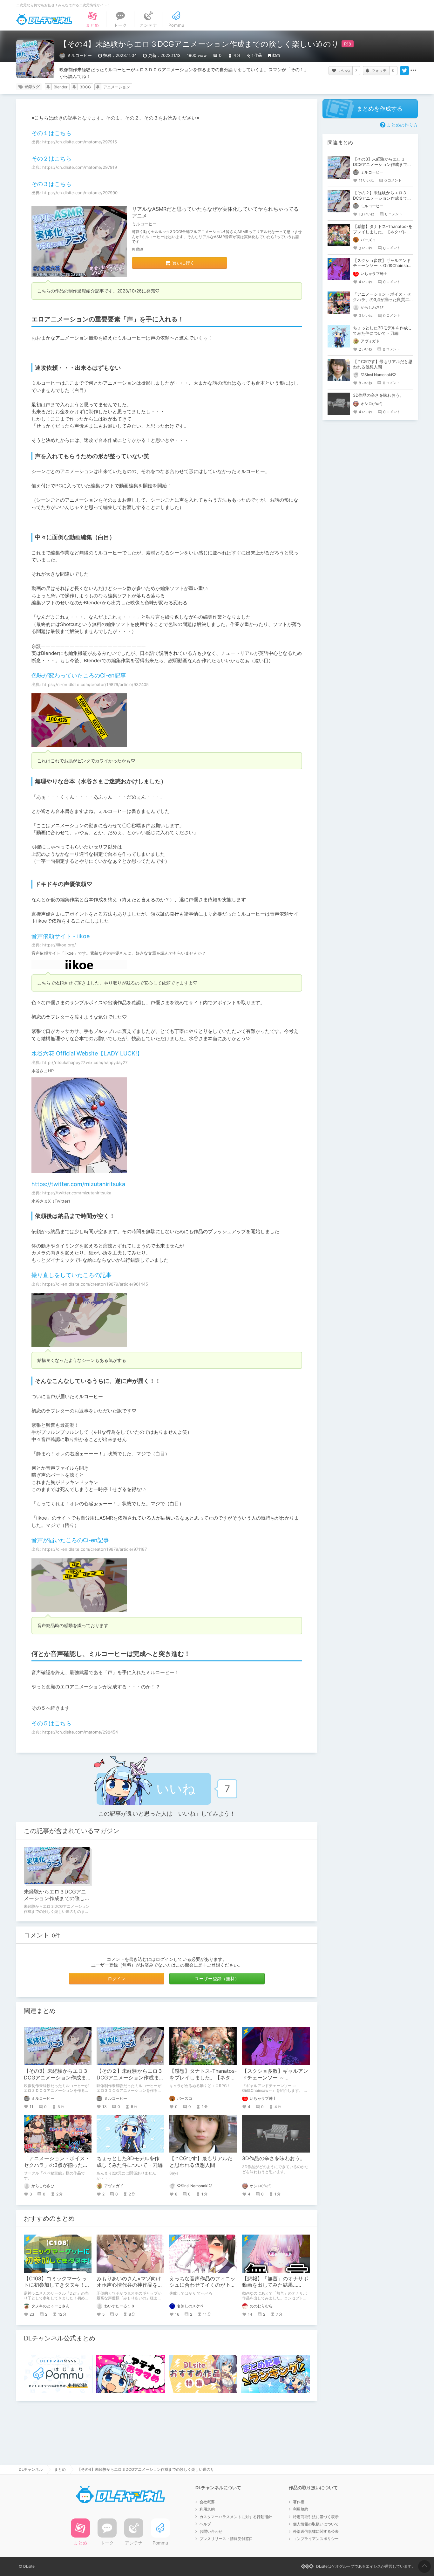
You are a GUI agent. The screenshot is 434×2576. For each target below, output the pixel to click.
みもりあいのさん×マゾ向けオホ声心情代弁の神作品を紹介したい (130, 2285)
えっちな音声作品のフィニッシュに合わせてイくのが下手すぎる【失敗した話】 (202, 2285)
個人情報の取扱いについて (316, 2524)
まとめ (60, 2469)
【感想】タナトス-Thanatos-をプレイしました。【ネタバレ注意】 (203, 2078)
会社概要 (207, 2502)
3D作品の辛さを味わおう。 (274, 2158)
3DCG (85, 87)
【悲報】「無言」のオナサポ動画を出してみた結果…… (275, 2282)
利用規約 (207, 2509)
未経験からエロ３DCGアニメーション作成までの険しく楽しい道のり (55, 1898)
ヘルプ (205, 2524)
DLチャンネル (44, 19)
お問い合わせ (211, 2531)
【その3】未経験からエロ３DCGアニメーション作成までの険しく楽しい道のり (58, 2078)
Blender (61, 87)
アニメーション (117, 87)
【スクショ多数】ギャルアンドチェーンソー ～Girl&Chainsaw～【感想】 (275, 2078)
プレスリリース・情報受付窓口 (226, 2539)
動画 (276, 55)
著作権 (299, 2502)
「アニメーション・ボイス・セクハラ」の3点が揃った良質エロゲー (57, 2165)
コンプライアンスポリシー (316, 2539)
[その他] (413, 71)
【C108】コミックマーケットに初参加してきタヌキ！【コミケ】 (55, 2285)
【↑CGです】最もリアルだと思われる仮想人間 (201, 2162)
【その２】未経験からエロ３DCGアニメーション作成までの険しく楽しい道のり (130, 2078)
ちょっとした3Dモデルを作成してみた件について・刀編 (130, 2162)
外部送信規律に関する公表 (316, 2531)
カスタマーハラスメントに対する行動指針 (236, 2517)
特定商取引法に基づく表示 (316, 2517)
